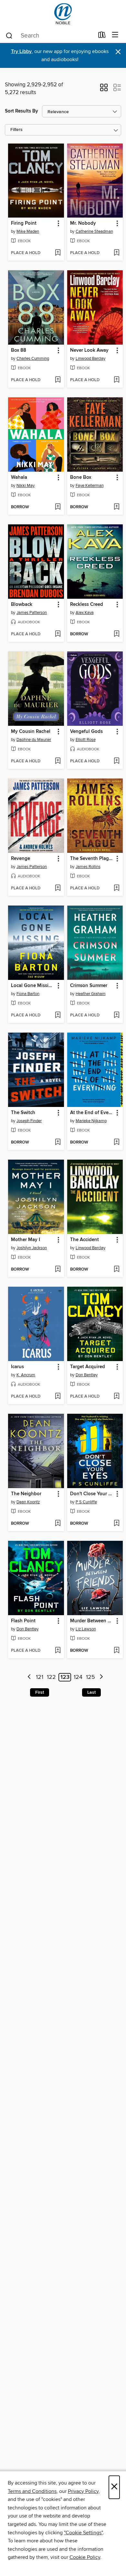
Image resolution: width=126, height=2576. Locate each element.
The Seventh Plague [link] (92, 859)
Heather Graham (91, 994)
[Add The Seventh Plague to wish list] (116, 888)
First (40, 1692)
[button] (104, 90)
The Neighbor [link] (26, 1494)
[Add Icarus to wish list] (58, 1397)
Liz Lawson (86, 1629)
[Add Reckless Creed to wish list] (116, 634)
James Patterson (32, 613)
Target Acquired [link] (88, 1367)
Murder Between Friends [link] (92, 1621)
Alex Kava (85, 613)
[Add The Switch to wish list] (58, 1143)
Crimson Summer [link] (89, 986)
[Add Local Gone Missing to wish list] (58, 1015)
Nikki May (26, 486)
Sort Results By (21, 111)
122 (51, 1677)
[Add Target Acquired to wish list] (116, 1397)
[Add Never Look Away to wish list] (116, 380)
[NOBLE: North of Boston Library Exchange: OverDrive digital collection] (63, 14)
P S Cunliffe (86, 1502)
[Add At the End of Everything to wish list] (116, 1143)
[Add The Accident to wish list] (116, 1270)
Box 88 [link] (19, 350)
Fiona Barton (28, 994)
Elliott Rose (86, 740)
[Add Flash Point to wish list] (58, 1651)
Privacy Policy (83, 2491)
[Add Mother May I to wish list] (58, 1270)
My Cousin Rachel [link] (31, 732)
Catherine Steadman (94, 231)
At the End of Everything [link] (92, 1113)
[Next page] (101, 1677)
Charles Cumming (33, 359)
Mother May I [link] (26, 1240)
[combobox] (50, 36)
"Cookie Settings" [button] (83, 2533)
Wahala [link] (19, 478)
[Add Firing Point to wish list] (58, 253)
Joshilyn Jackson (32, 1248)
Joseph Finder (29, 1121)
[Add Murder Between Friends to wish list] (116, 1651)
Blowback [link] (22, 605)
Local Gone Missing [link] (33, 986)
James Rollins (88, 867)
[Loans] (102, 36)
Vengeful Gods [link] (86, 732)
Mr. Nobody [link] (83, 223)
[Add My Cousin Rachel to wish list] (58, 761)
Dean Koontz (28, 1502)
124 (78, 1677)
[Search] (9, 35)
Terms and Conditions (32, 2491)
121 (40, 1677)
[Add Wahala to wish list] (58, 507)
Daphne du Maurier (34, 740)
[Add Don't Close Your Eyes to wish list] (116, 1524)
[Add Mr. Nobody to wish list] (116, 253)
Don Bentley (87, 1375)
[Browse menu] (115, 35)
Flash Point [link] (23, 1621)
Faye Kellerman (90, 486)
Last (91, 1692)
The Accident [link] (84, 1240)
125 (90, 1677)
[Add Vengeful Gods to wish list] (116, 761)
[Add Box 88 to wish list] (58, 380)
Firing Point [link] (24, 223)
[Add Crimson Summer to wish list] (116, 1015)
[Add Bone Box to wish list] (116, 507)
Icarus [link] (17, 1367)
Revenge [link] (21, 859)
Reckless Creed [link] (87, 605)
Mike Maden (28, 231)
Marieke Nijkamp (91, 1121)
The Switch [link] (23, 1113)
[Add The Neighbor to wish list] (58, 1524)
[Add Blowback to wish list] (58, 634)
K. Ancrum (26, 1375)
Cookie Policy (85, 2557)
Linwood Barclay (90, 359)
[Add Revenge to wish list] (58, 888)
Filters (16, 130)
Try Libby (21, 52)
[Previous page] (29, 1677)
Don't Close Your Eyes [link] (92, 1494)
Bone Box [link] (81, 478)
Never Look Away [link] (89, 350)
